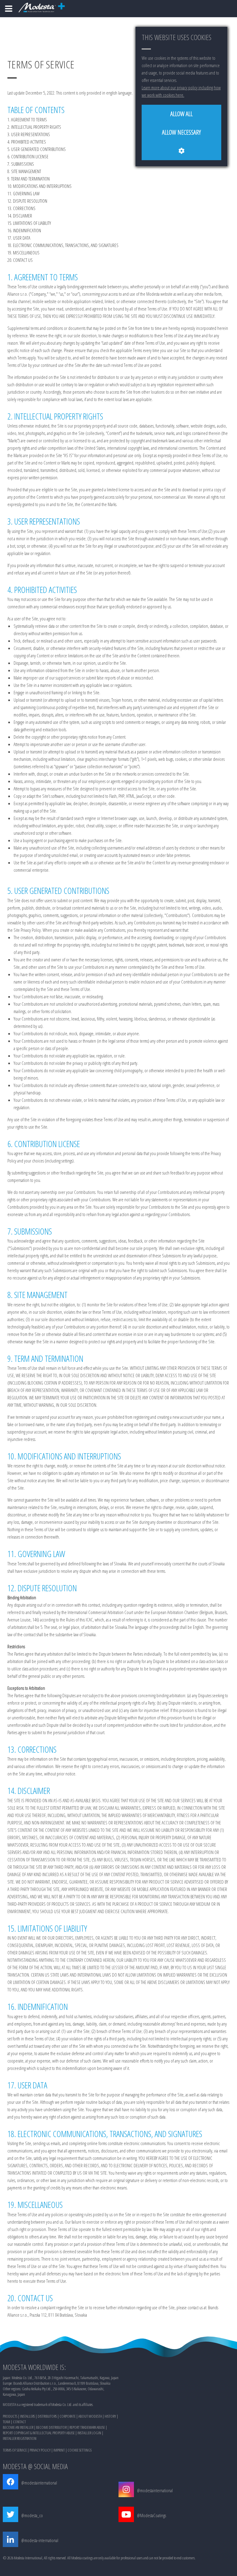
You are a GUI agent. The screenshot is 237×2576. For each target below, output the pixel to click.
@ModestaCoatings (152, 2515)
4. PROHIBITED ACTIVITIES (27, 142)
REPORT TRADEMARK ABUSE (87, 2427)
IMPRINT (59, 2450)
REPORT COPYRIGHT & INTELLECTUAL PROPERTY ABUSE (39, 2433)
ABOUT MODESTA (90, 2416)
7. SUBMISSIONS (21, 164)
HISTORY (110, 2416)
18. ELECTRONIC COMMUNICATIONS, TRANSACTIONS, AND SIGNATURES (63, 245)
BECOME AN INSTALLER (18, 2427)
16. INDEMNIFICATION (24, 230)
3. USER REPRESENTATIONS (29, 134)
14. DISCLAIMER (20, 216)
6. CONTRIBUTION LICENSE (28, 156)
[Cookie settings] (181, 151)
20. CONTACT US (20, 260)
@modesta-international (40, 2540)
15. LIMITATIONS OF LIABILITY (29, 223)
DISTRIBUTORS (47, 2416)
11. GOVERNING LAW (23, 193)
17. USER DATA (19, 238)
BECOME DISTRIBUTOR (51, 2427)
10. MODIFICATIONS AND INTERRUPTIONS (39, 186)
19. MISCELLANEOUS (23, 253)
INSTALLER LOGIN (89, 2433)
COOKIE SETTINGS (80, 2450)
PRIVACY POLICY (40, 2450)
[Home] (9, 9)
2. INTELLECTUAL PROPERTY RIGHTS (34, 127)
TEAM (6, 2422)
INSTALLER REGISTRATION (20, 2438)
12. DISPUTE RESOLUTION (27, 201)
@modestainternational (39, 2483)
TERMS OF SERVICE (15, 2450)
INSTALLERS (27, 2416)
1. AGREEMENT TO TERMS (27, 120)
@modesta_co (32, 2515)
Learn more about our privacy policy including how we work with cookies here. (181, 91)
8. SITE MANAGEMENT (24, 171)
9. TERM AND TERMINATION (29, 179)
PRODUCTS (10, 2416)
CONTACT (19, 2422)
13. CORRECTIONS (21, 208)
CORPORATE (68, 2416)
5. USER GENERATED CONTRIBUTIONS (37, 149)
